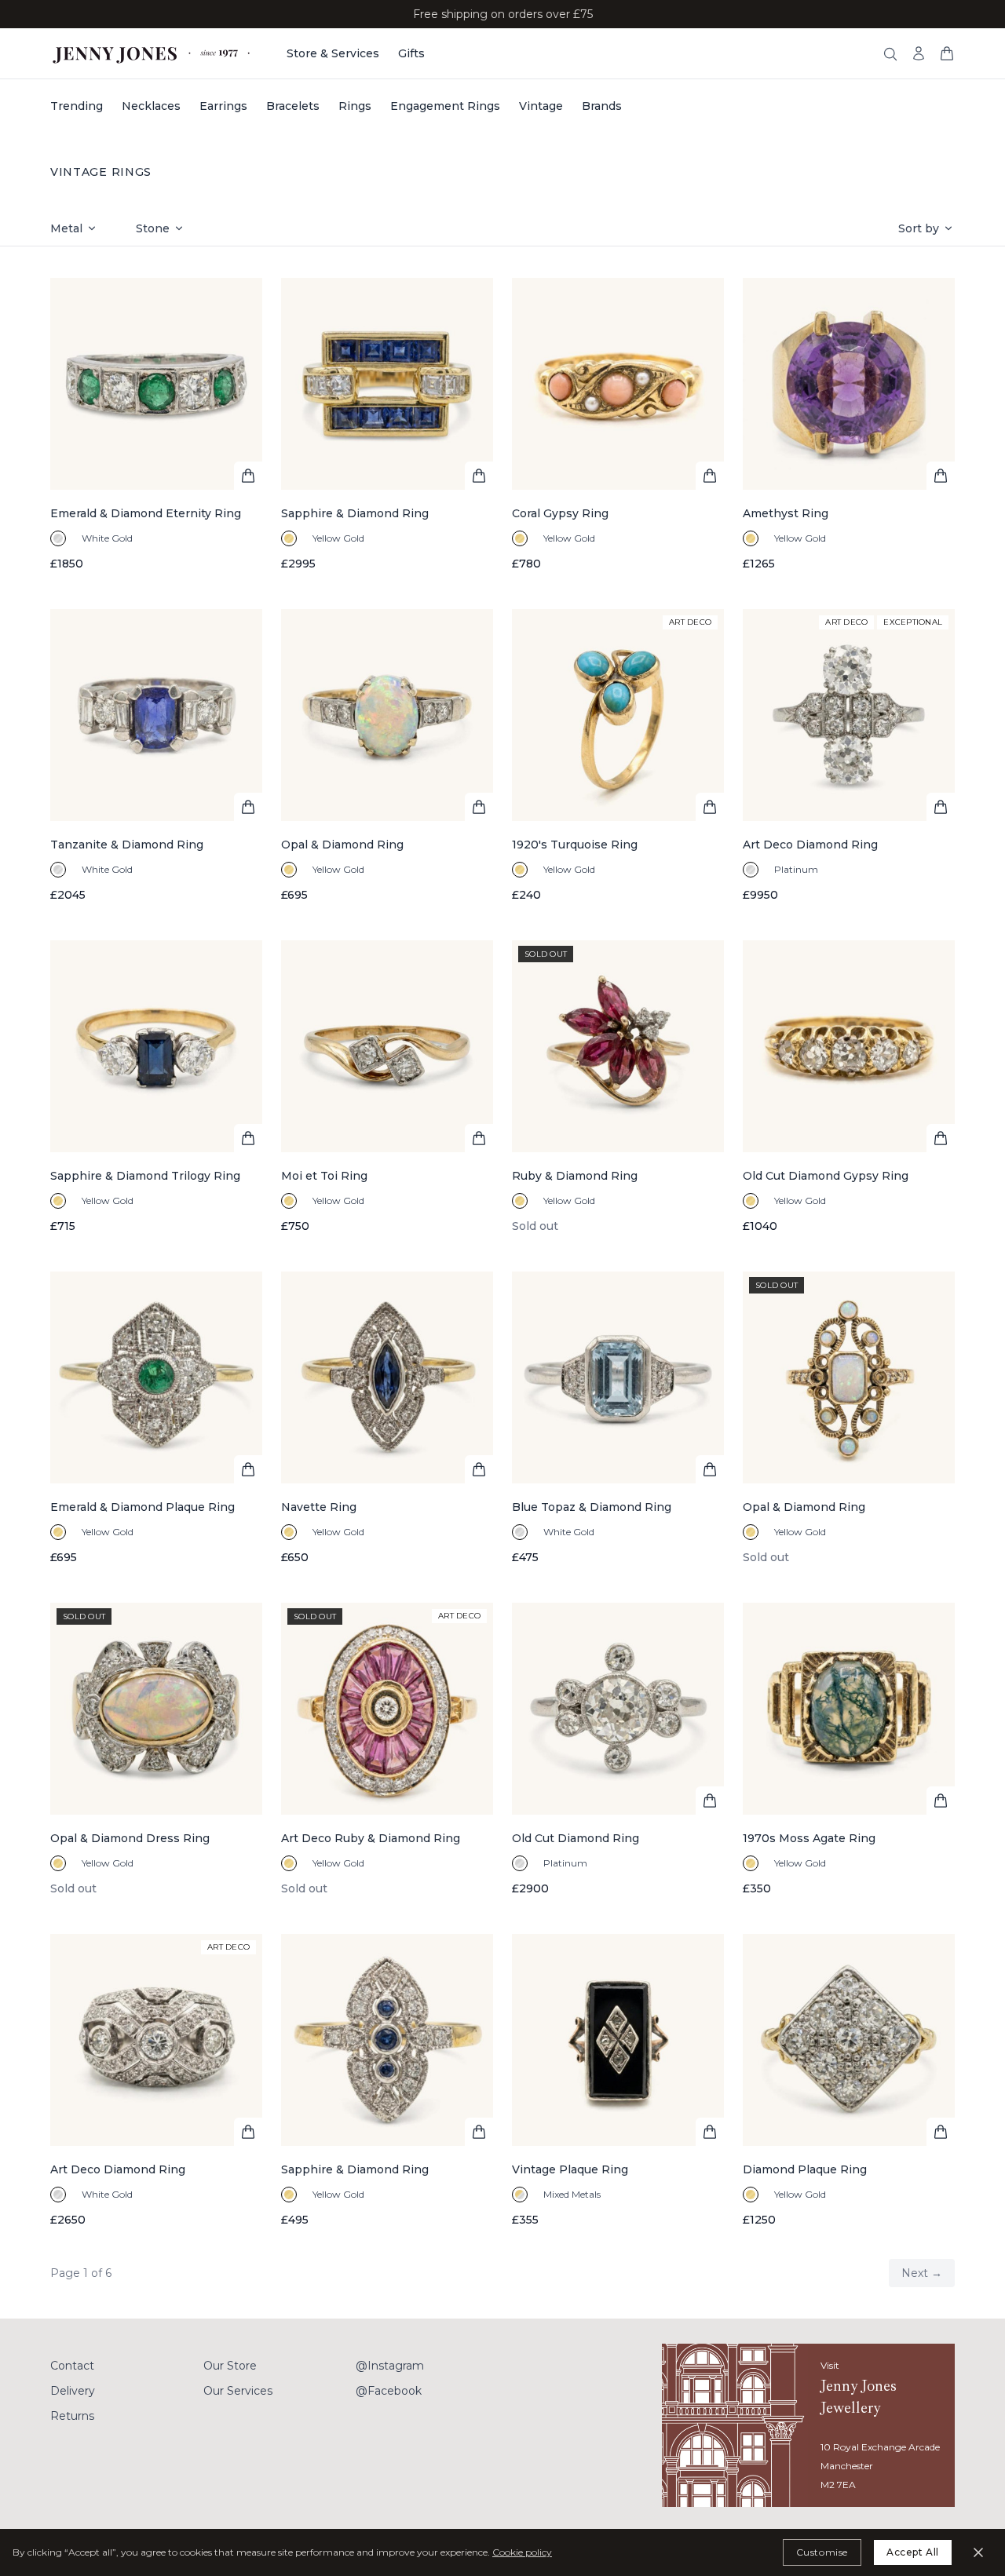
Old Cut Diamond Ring (576, 1838)
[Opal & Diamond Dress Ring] (156, 1750)
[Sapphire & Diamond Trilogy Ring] (156, 1087)
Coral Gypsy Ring (560, 513)
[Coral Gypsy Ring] (618, 425)
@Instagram (390, 2366)
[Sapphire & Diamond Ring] (387, 425)
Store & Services (333, 53)
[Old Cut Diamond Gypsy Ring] (849, 1087)
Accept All (913, 2552)
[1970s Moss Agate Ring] (849, 1750)
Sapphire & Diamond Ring (355, 513)
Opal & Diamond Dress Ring (130, 1838)
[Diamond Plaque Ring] (849, 2081)
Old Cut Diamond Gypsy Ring (826, 1176)
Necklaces (151, 106)
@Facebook (389, 2391)
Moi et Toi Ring (324, 1176)
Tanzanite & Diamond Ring (127, 845)
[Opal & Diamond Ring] (387, 756)
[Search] (890, 54)
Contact (72, 2366)
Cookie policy (522, 2552)
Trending (77, 106)
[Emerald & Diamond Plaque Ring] (156, 1418)
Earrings (223, 106)
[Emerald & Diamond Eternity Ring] (156, 425)
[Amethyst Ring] (849, 425)
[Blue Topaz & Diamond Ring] (618, 1418)
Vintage (541, 106)
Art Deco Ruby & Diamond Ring (371, 1838)
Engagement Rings (445, 106)
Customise (822, 2552)
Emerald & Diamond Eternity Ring (146, 513)
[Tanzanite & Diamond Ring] (156, 756)
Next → (922, 2273)
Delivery (73, 2391)
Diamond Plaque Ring (805, 2169)
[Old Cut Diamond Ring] (618, 1750)
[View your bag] (947, 53)
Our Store (230, 2366)
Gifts (411, 53)
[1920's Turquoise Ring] (618, 756)
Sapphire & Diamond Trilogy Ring (145, 1176)
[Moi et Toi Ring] (387, 1087)
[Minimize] (978, 2552)
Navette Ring (319, 1507)
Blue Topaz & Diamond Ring (592, 1507)
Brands (602, 106)
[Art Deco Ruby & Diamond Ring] (387, 1750)
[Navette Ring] (387, 1418)
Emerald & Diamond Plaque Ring (143, 1507)
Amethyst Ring (786, 513)
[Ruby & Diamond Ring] (618, 1087)
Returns (72, 2416)
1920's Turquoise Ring (575, 845)
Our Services (238, 2391)
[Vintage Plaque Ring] (618, 2081)
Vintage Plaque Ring (570, 2169)
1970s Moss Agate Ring (809, 1838)
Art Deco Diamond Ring (810, 845)
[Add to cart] (248, 476)
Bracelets (293, 106)
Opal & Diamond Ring (342, 845)
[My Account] (919, 53)
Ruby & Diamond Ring (575, 1176)
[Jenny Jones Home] (153, 53)
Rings (355, 106)
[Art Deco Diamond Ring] (849, 756)
